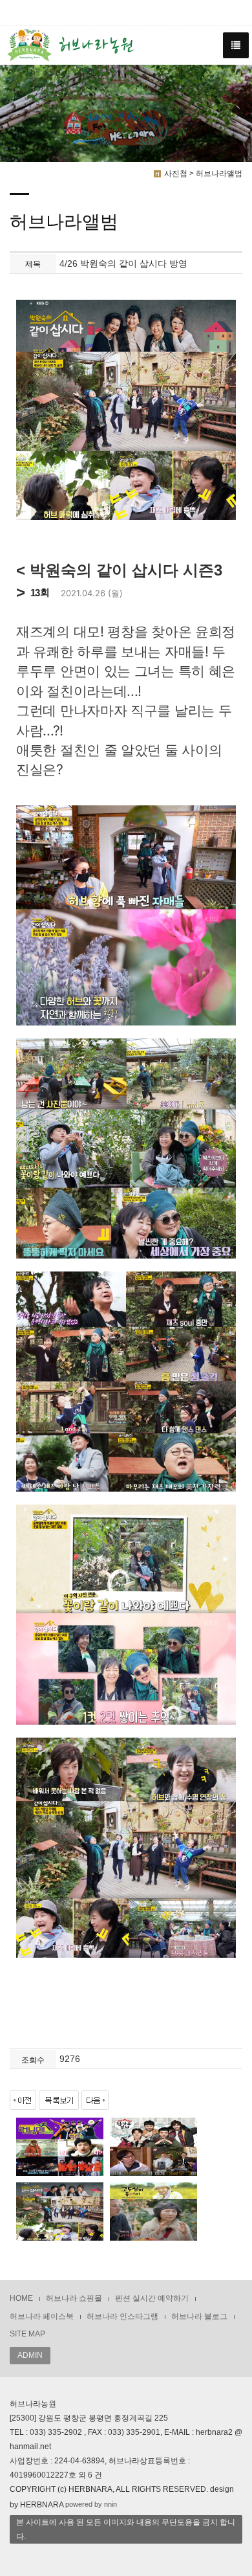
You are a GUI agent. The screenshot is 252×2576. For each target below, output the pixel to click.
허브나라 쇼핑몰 (74, 2298)
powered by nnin (91, 2505)
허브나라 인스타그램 (122, 2316)
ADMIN (30, 2355)
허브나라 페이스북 (42, 2316)
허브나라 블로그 (199, 2316)
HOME (21, 2298)
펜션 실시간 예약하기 (152, 2298)
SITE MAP (27, 2334)
